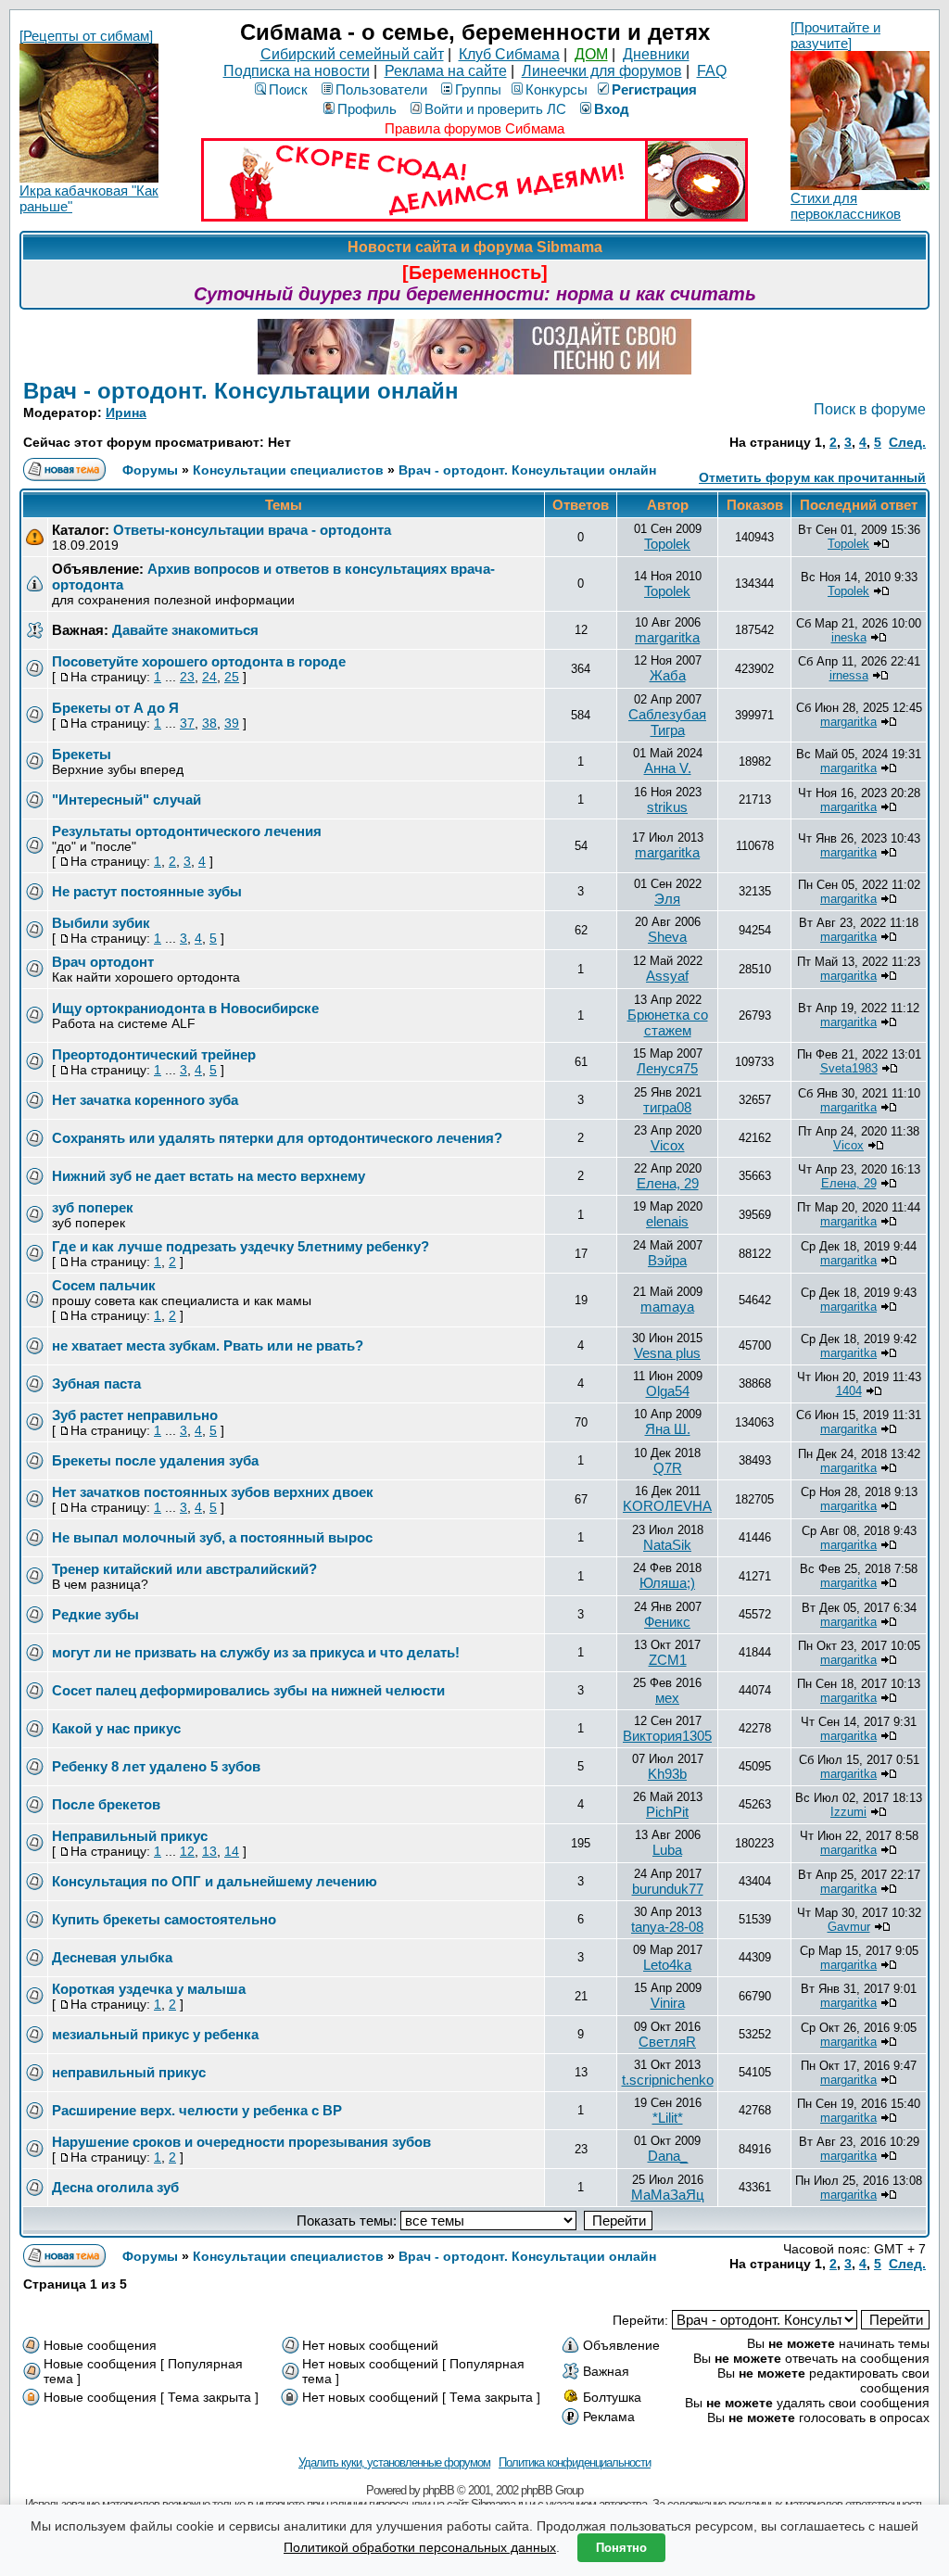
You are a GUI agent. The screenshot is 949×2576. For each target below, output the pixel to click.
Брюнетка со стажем (668, 1022)
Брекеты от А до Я (115, 708)
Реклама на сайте (446, 71)
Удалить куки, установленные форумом (394, 2462)
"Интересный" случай (127, 799)
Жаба (668, 675)
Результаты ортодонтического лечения (187, 831)
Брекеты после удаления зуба (155, 1460)
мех (667, 1698)
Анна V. (668, 768)
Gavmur (849, 1927)
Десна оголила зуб (115, 2187)
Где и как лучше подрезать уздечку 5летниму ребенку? (240, 1246)
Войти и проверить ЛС (495, 109)
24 (209, 677)
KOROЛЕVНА (667, 1506)
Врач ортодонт (103, 962)
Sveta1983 (849, 1068)
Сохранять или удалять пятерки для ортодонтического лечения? (277, 1138)
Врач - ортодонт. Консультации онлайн (241, 391)
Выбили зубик (101, 923)
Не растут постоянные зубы (147, 891)
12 (187, 1851)
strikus (667, 807)
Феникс (667, 1622)
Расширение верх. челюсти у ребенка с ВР (197, 2110)
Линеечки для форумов (602, 71)
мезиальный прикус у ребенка (155, 2034)
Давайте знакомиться (185, 630)
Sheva (667, 937)
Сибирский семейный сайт (352, 54)
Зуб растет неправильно (135, 1415)
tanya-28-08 (667, 1927)
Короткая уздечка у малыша (149, 1989)
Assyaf (667, 976)
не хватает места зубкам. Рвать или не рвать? (208, 1345)
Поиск (288, 89)
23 (187, 677)
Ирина (126, 412)
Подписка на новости (297, 71)
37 (187, 723)
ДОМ (591, 54)
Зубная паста (96, 1383)
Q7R (668, 1468)
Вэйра (667, 1260)
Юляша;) (667, 1583)
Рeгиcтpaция (654, 89)
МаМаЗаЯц (668, 2195)
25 (232, 677)
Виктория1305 (667, 1736)
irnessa (849, 675)
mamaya (667, 1307)
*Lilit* (668, 2118)
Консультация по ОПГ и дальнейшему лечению (215, 1881)
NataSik (667, 1545)
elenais (667, 1221)
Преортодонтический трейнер (154, 1054)
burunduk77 (668, 1889)
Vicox (668, 1145)
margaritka (667, 637)
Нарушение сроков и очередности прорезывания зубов (241, 2142)
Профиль (367, 109)
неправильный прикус (129, 2072)
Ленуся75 (667, 1068)
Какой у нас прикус (116, 1728)
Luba (667, 1850)
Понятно (621, 2548)
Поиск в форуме (870, 409)
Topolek (667, 544)
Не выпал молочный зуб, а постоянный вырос (212, 1537)
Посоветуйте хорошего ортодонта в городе (199, 661)
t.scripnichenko (668, 2080)
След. (907, 442)
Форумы (150, 470)
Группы (478, 89)
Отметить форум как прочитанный (812, 477)
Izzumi (848, 1812)
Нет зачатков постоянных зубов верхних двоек (213, 1492)
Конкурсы (557, 89)
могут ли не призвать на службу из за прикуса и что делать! (256, 1652)
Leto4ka (667, 1965)
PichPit (667, 1812)
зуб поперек (93, 1207)
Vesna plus (667, 1353)
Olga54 (668, 1391)
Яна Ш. (668, 1429)
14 (232, 1851)
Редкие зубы (95, 1614)
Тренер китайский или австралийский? (184, 1569)
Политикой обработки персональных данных (420, 2547)
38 (209, 723)
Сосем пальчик (104, 1285)
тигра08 (667, 1107)
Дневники (656, 54)
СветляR (667, 2042)
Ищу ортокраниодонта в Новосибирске (185, 1008)
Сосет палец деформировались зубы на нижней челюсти (248, 1690)
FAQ (712, 71)
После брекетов (106, 1804)
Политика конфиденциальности (575, 2462)
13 (209, 1851)
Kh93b (667, 1774)
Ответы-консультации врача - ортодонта (252, 530)
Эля (667, 899)
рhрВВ (438, 2490)
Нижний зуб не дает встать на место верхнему (209, 1176)
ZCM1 (668, 1660)
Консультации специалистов (288, 470)
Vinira (668, 2003)
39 (232, 723)
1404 (849, 1391)
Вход (612, 109)
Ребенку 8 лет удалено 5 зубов (156, 1766)
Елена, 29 (668, 1183)
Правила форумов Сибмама (474, 128)
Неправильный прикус (130, 1836)
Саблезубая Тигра (667, 722)
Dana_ (668, 2156)
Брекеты (82, 754)
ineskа (849, 637)
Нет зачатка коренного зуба (145, 1100)
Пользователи (381, 89)
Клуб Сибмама (509, 54)
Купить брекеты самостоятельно (164, 1919)
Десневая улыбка (112, 1957)
